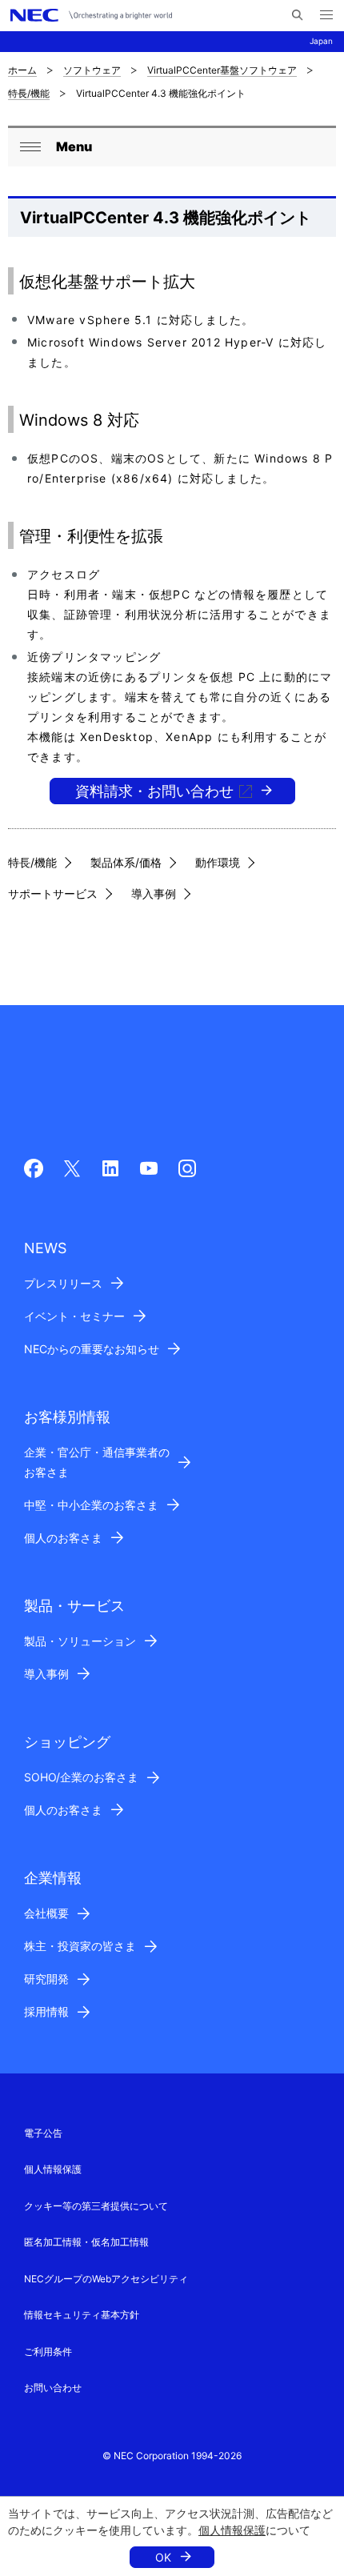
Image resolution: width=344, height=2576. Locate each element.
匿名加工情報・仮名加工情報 (86, 2242)
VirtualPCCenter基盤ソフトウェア (222, 70)
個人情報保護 (232, 2530)
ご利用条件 (48, 2352)
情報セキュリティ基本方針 (82, 2315)
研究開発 (46, 1979)
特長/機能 (29, 93)
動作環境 (218, 862)
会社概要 (46, 1913)
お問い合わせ (53, 2388)
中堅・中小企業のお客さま (91, 1505)
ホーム (22, 70)
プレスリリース (63, 1283)
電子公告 (43, 2133)
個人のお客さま (63, 1538)
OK (163, 2557)
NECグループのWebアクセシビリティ (106, 2279)
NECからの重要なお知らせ (92, 1349)
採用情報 (46, 2011)
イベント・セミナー (74, 1316)
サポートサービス (53, 893)
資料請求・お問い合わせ (154, 791)
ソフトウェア (92, 70)
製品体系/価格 (126, 862)
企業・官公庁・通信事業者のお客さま (97, 1462)
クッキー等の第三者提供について (96, 2206)
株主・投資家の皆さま (80, 1946)
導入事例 (154, 893)
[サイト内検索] (297, 15)
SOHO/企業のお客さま (81, 1777)
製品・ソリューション (80, 1641)
